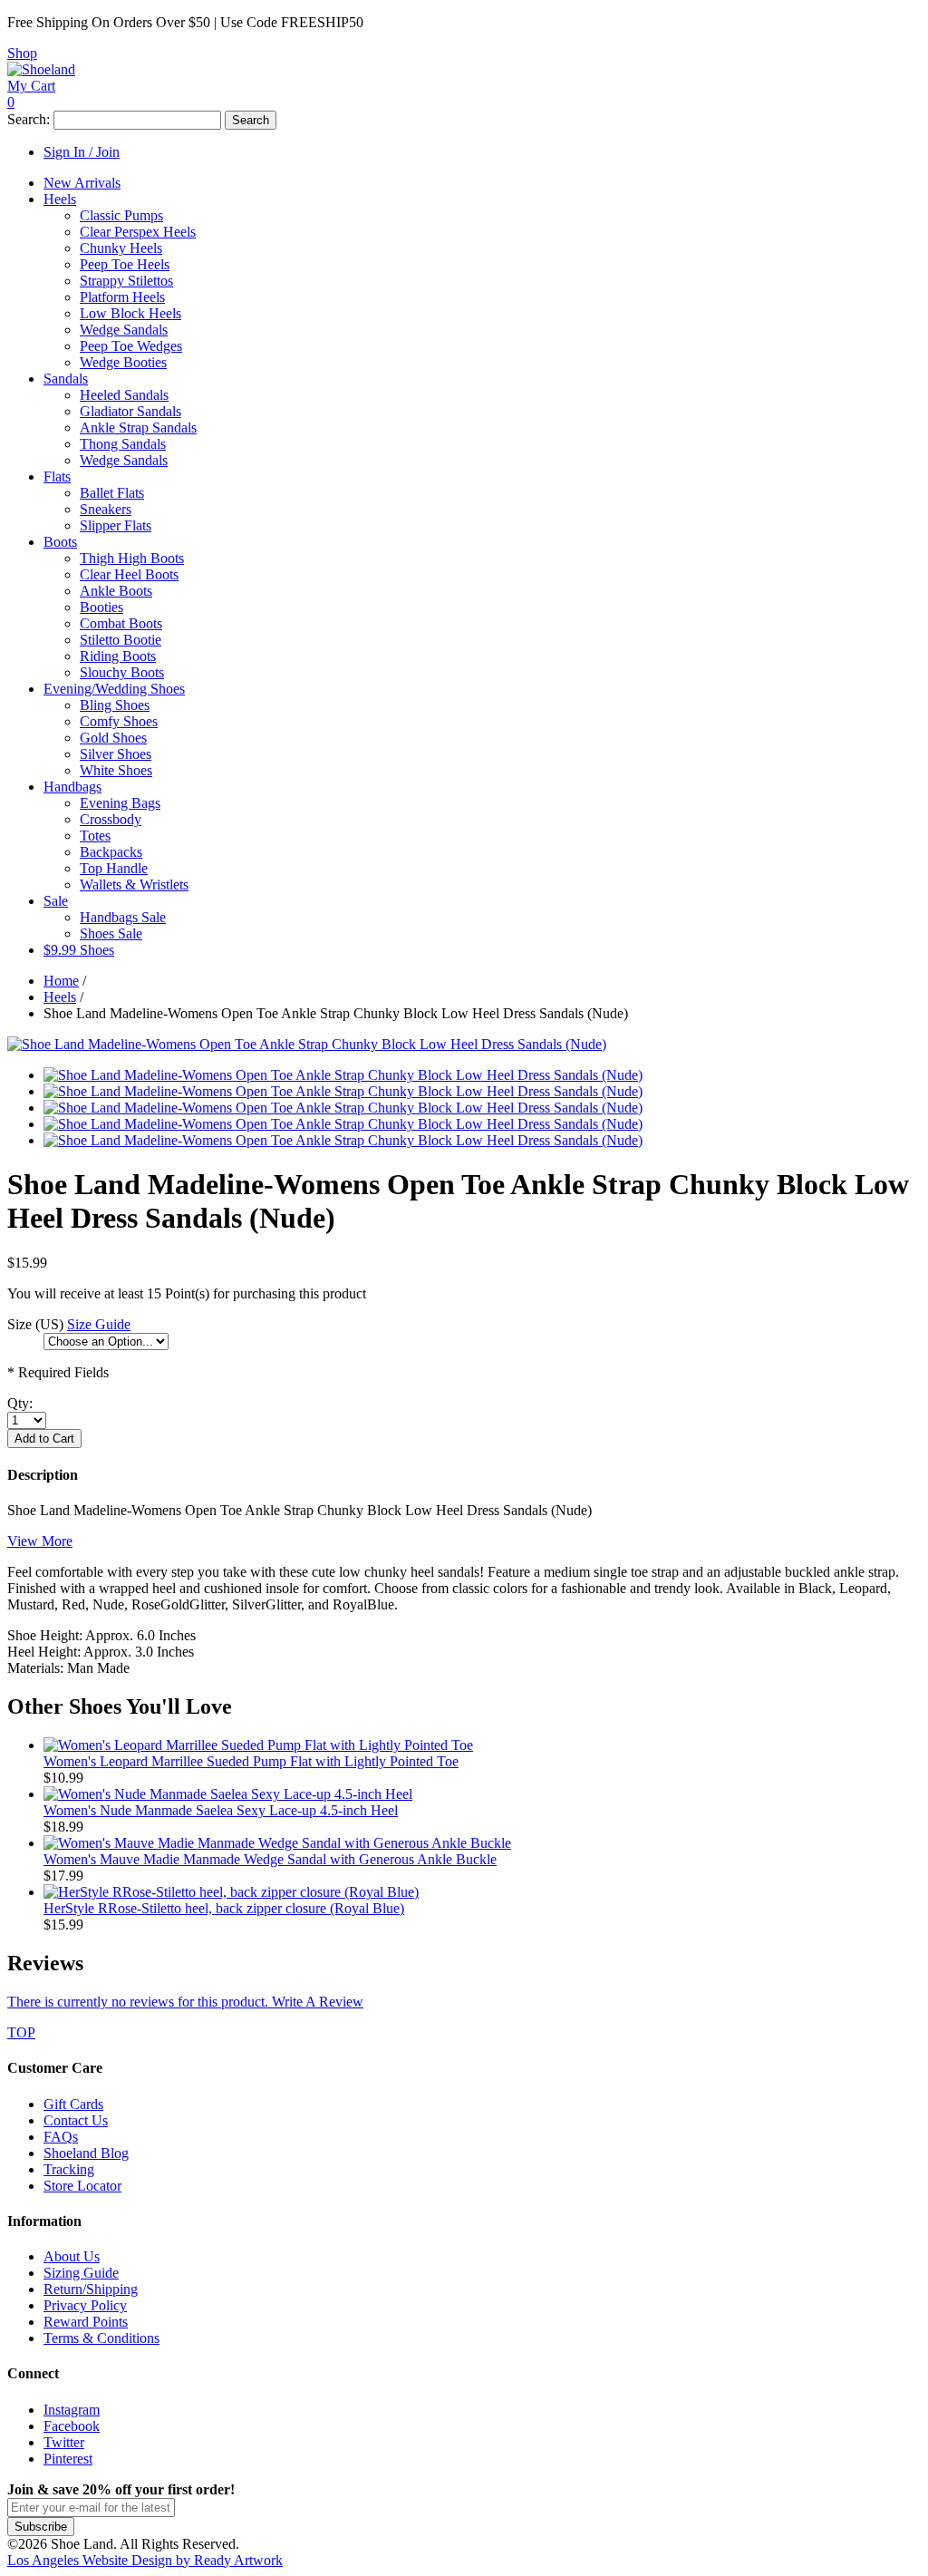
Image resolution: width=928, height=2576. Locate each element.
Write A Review (185, 2002)
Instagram (72, 2410)
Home (61, 981)
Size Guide (99, 1324)
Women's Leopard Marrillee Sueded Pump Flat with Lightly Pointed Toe (251, 1761)
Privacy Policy (85, 2305)
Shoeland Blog (86, 2153)
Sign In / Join (82, 152)
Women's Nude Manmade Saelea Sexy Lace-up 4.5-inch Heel (221, 1810)
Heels (60, 997)
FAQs (61, 2137)
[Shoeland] (41, 69)
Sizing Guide (81, 2273)
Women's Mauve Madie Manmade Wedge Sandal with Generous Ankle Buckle (270, 1859)
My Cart (31, 86)
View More (40, 1541)
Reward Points (86, 2322)
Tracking (69, 2169)
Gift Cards (73, 2104)
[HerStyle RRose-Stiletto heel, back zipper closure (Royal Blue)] (231, 1892)
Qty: (20, 1403)
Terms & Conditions (101, 2338)
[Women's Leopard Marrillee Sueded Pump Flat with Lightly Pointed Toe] (258, 1745)
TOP (21, 2032)
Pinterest (68, 2459)
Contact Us (76, 2120)
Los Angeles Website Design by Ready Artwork (145, 2560)
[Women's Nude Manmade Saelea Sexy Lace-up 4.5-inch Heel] (228, 1794)
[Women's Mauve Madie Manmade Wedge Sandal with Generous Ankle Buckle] (277, 1843)
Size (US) (35, 1324)
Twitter (64, 2442)
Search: (29, 119)
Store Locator (82, 2186)
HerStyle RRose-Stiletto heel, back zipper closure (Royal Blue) (224, 1908)
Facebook (72, 2426)
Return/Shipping (91, 2289)
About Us (72, 2256)
